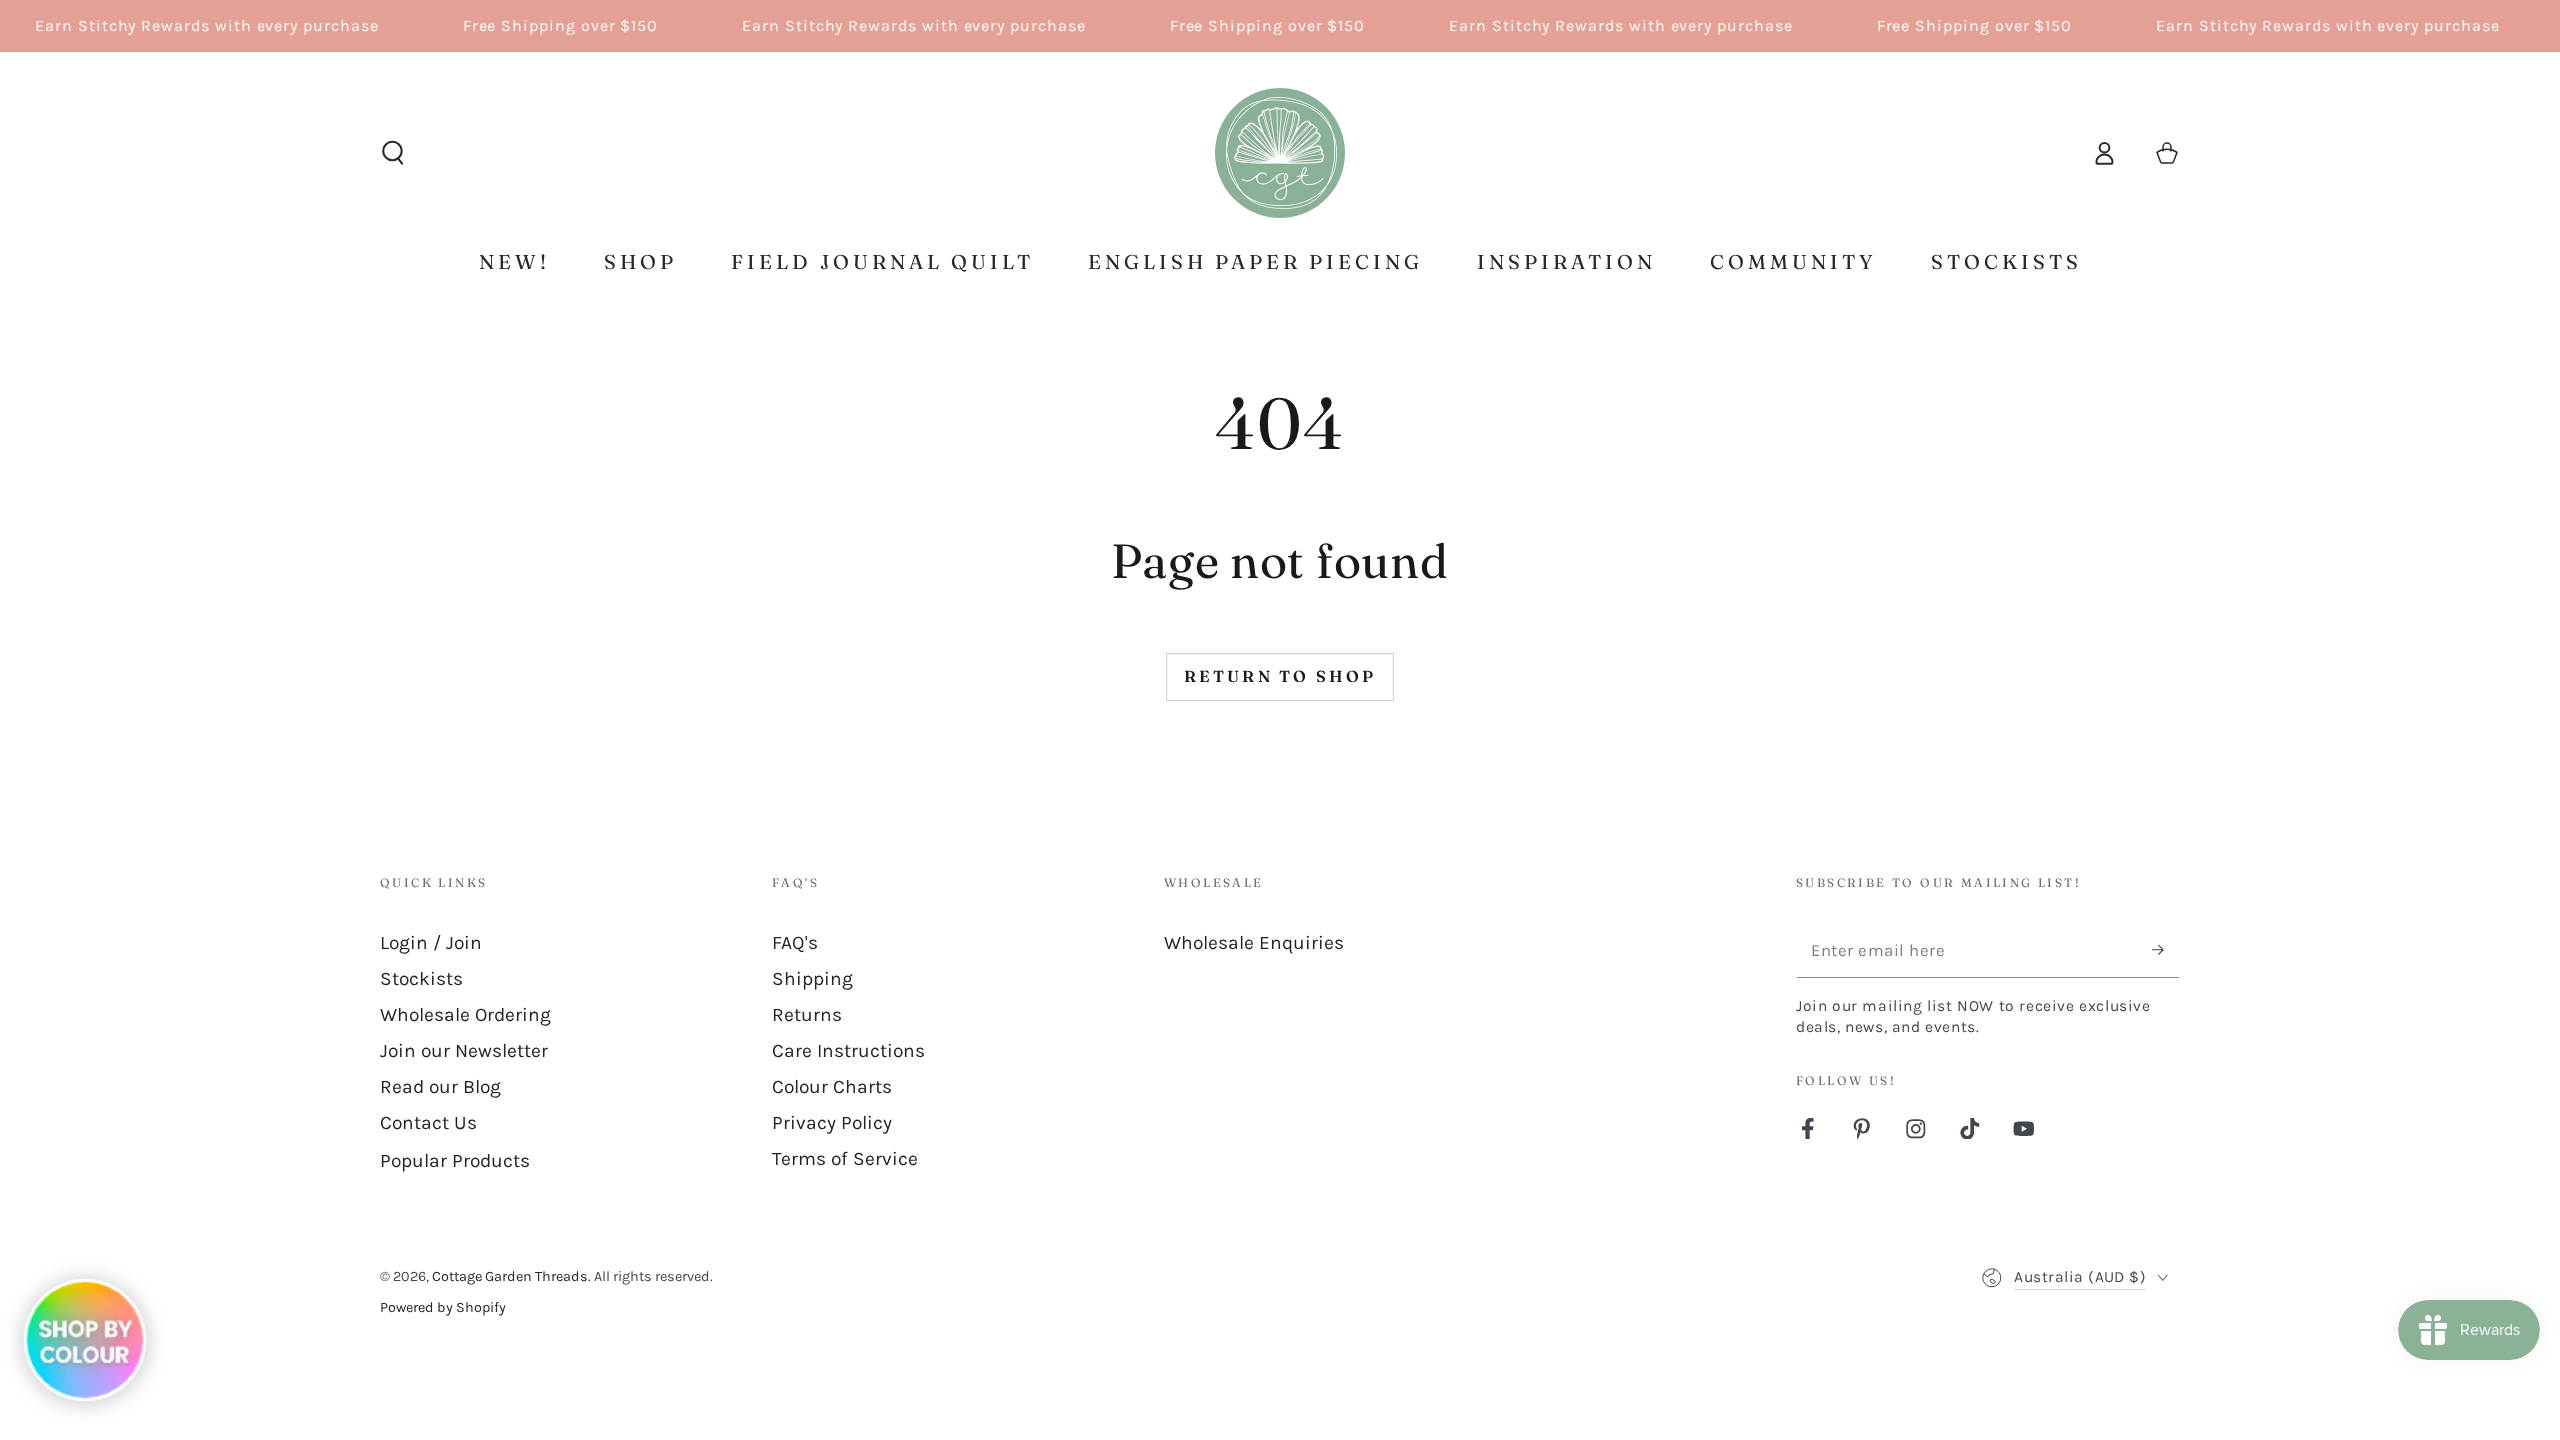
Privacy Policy (832, 1122)
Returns (807, 1014)
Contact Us (428, 1122)
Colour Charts (832, 1086)
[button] (393, 153)
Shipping (812, 978)
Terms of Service (845, 1158)
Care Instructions (848, 1050)
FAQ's (795, 942)
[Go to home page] (1280, 153)
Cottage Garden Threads (510, 1276)
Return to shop (1280, 676)
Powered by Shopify (443, 1307)
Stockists (421, 978)
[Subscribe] (2166, 950)
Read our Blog (440, 1086)
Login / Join (431, 942)
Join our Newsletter (464, 1050)
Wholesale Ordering (465, 1014)
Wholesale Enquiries (1254, 942)
